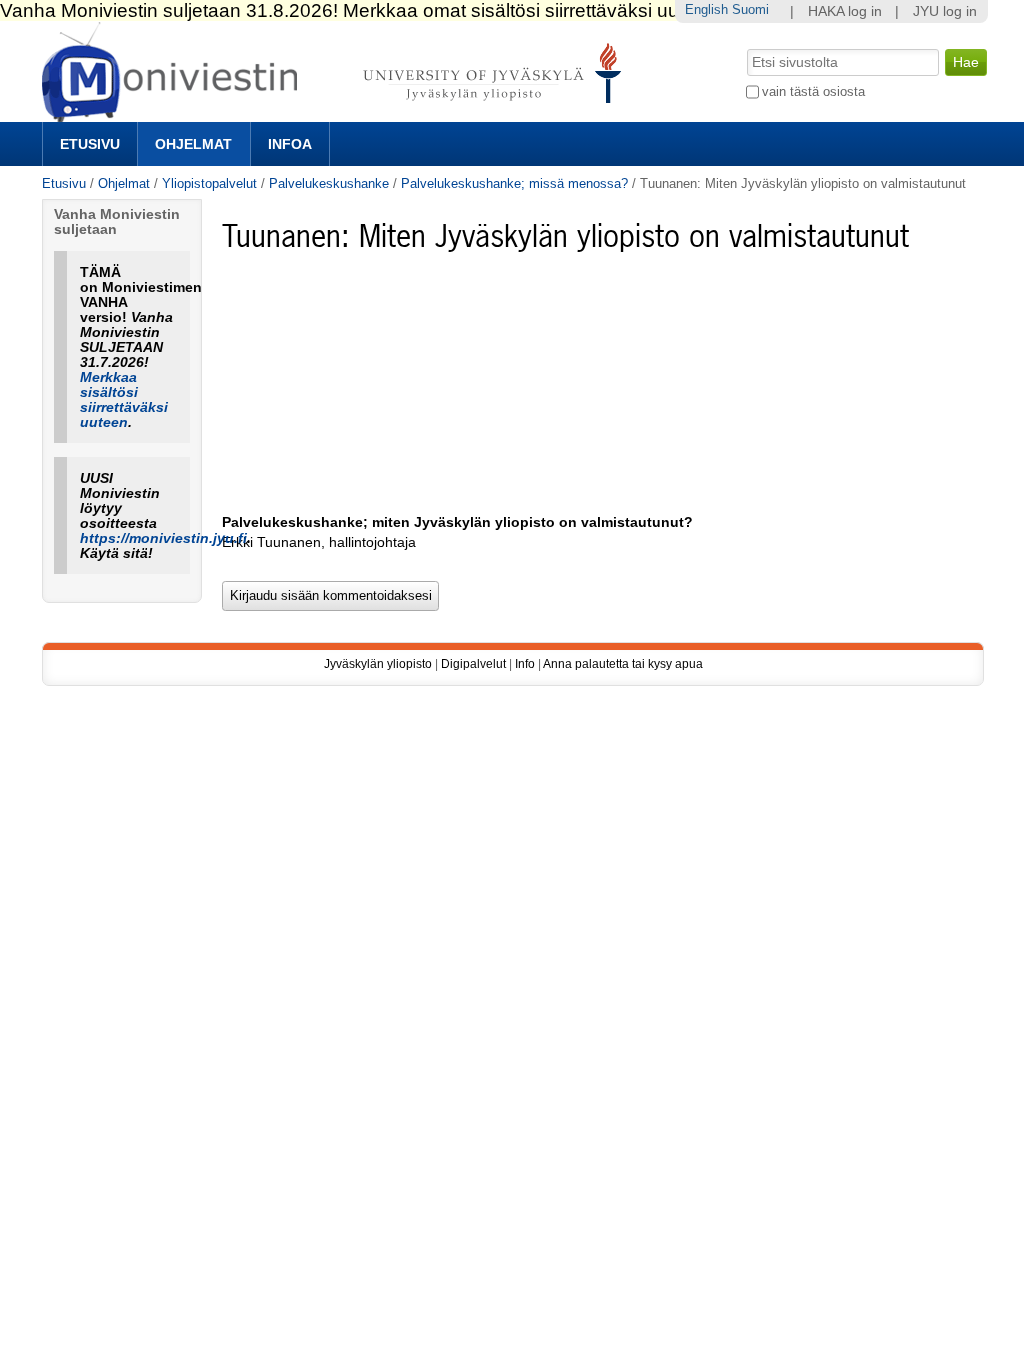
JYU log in (945, 11)
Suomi (750, 9)
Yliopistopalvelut (209, 183)
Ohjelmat (193, 144)
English (706, 9)
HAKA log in (845, 11)
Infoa (290, 144)
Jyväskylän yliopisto (378, 664)
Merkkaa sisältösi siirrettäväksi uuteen (124, 400)
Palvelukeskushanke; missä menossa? (514, 183)
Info (525, 664)
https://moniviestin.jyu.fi (163, 538)
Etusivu (90, 144)
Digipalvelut (473, 664)
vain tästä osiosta (813, 91)
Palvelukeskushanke (329, 183)
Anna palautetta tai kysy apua (623, 664)
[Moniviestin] (337, 113)
